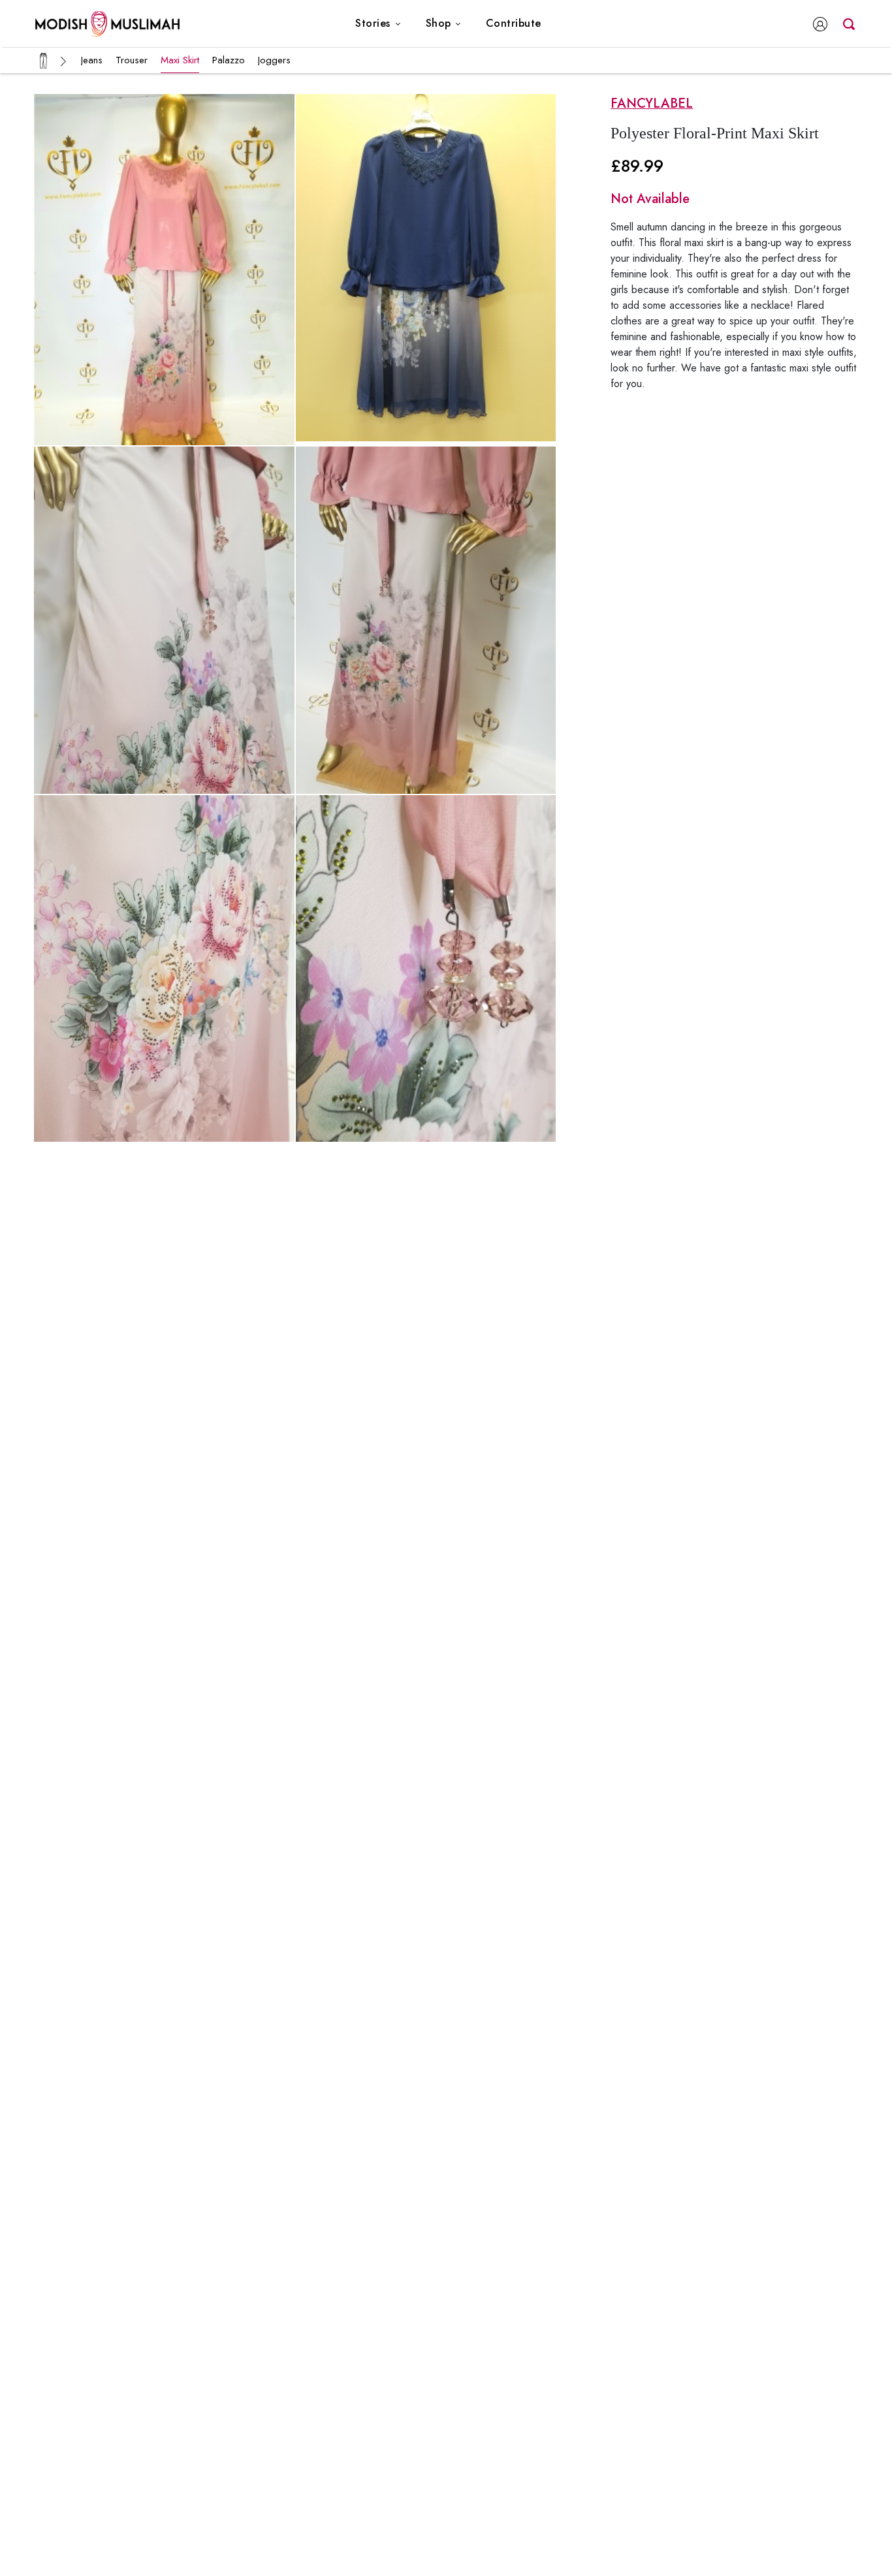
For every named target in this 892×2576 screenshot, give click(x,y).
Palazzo (229, 60)
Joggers (274, 60)
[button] (378, 24)
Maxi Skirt (180, 60)
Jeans (92, 60)
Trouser (132, 60)
